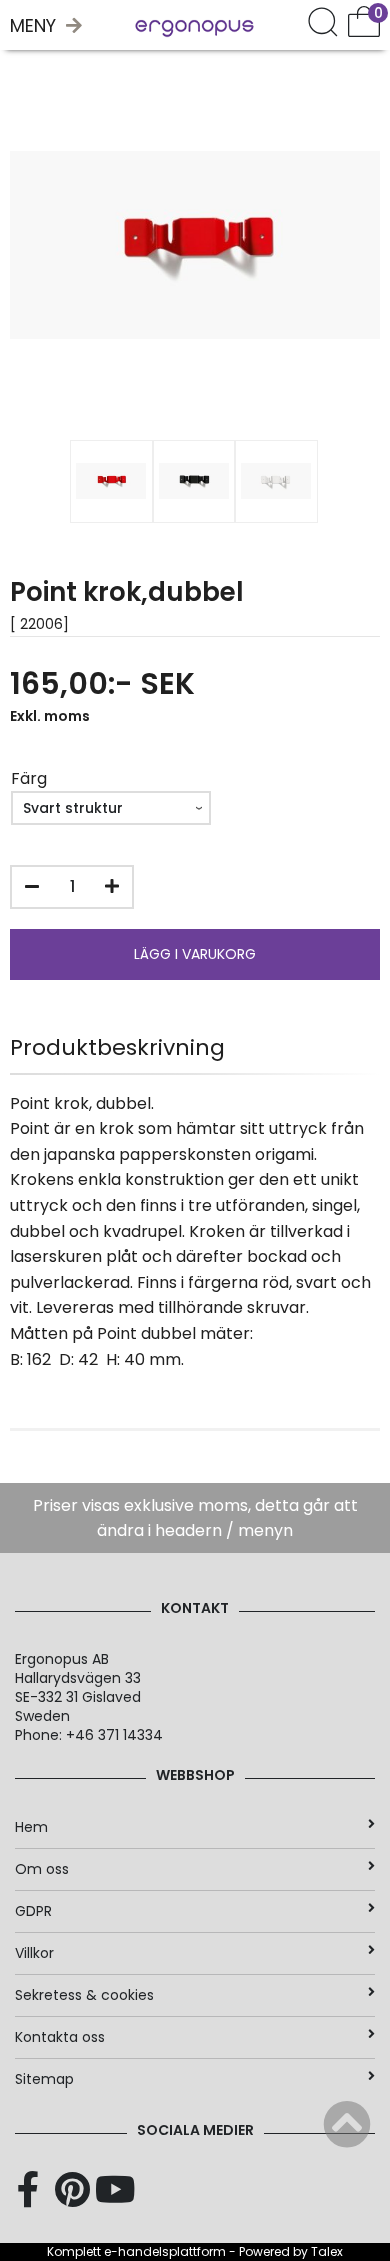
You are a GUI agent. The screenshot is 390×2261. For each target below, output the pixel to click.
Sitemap (44, 2079)
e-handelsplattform (165, 2251)
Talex (327, 2251)
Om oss (42, 1869)
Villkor (34, 1953)
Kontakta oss (60, 2037)
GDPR (33, 1911)
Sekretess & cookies (84, 1995)
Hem (31, 1827)
